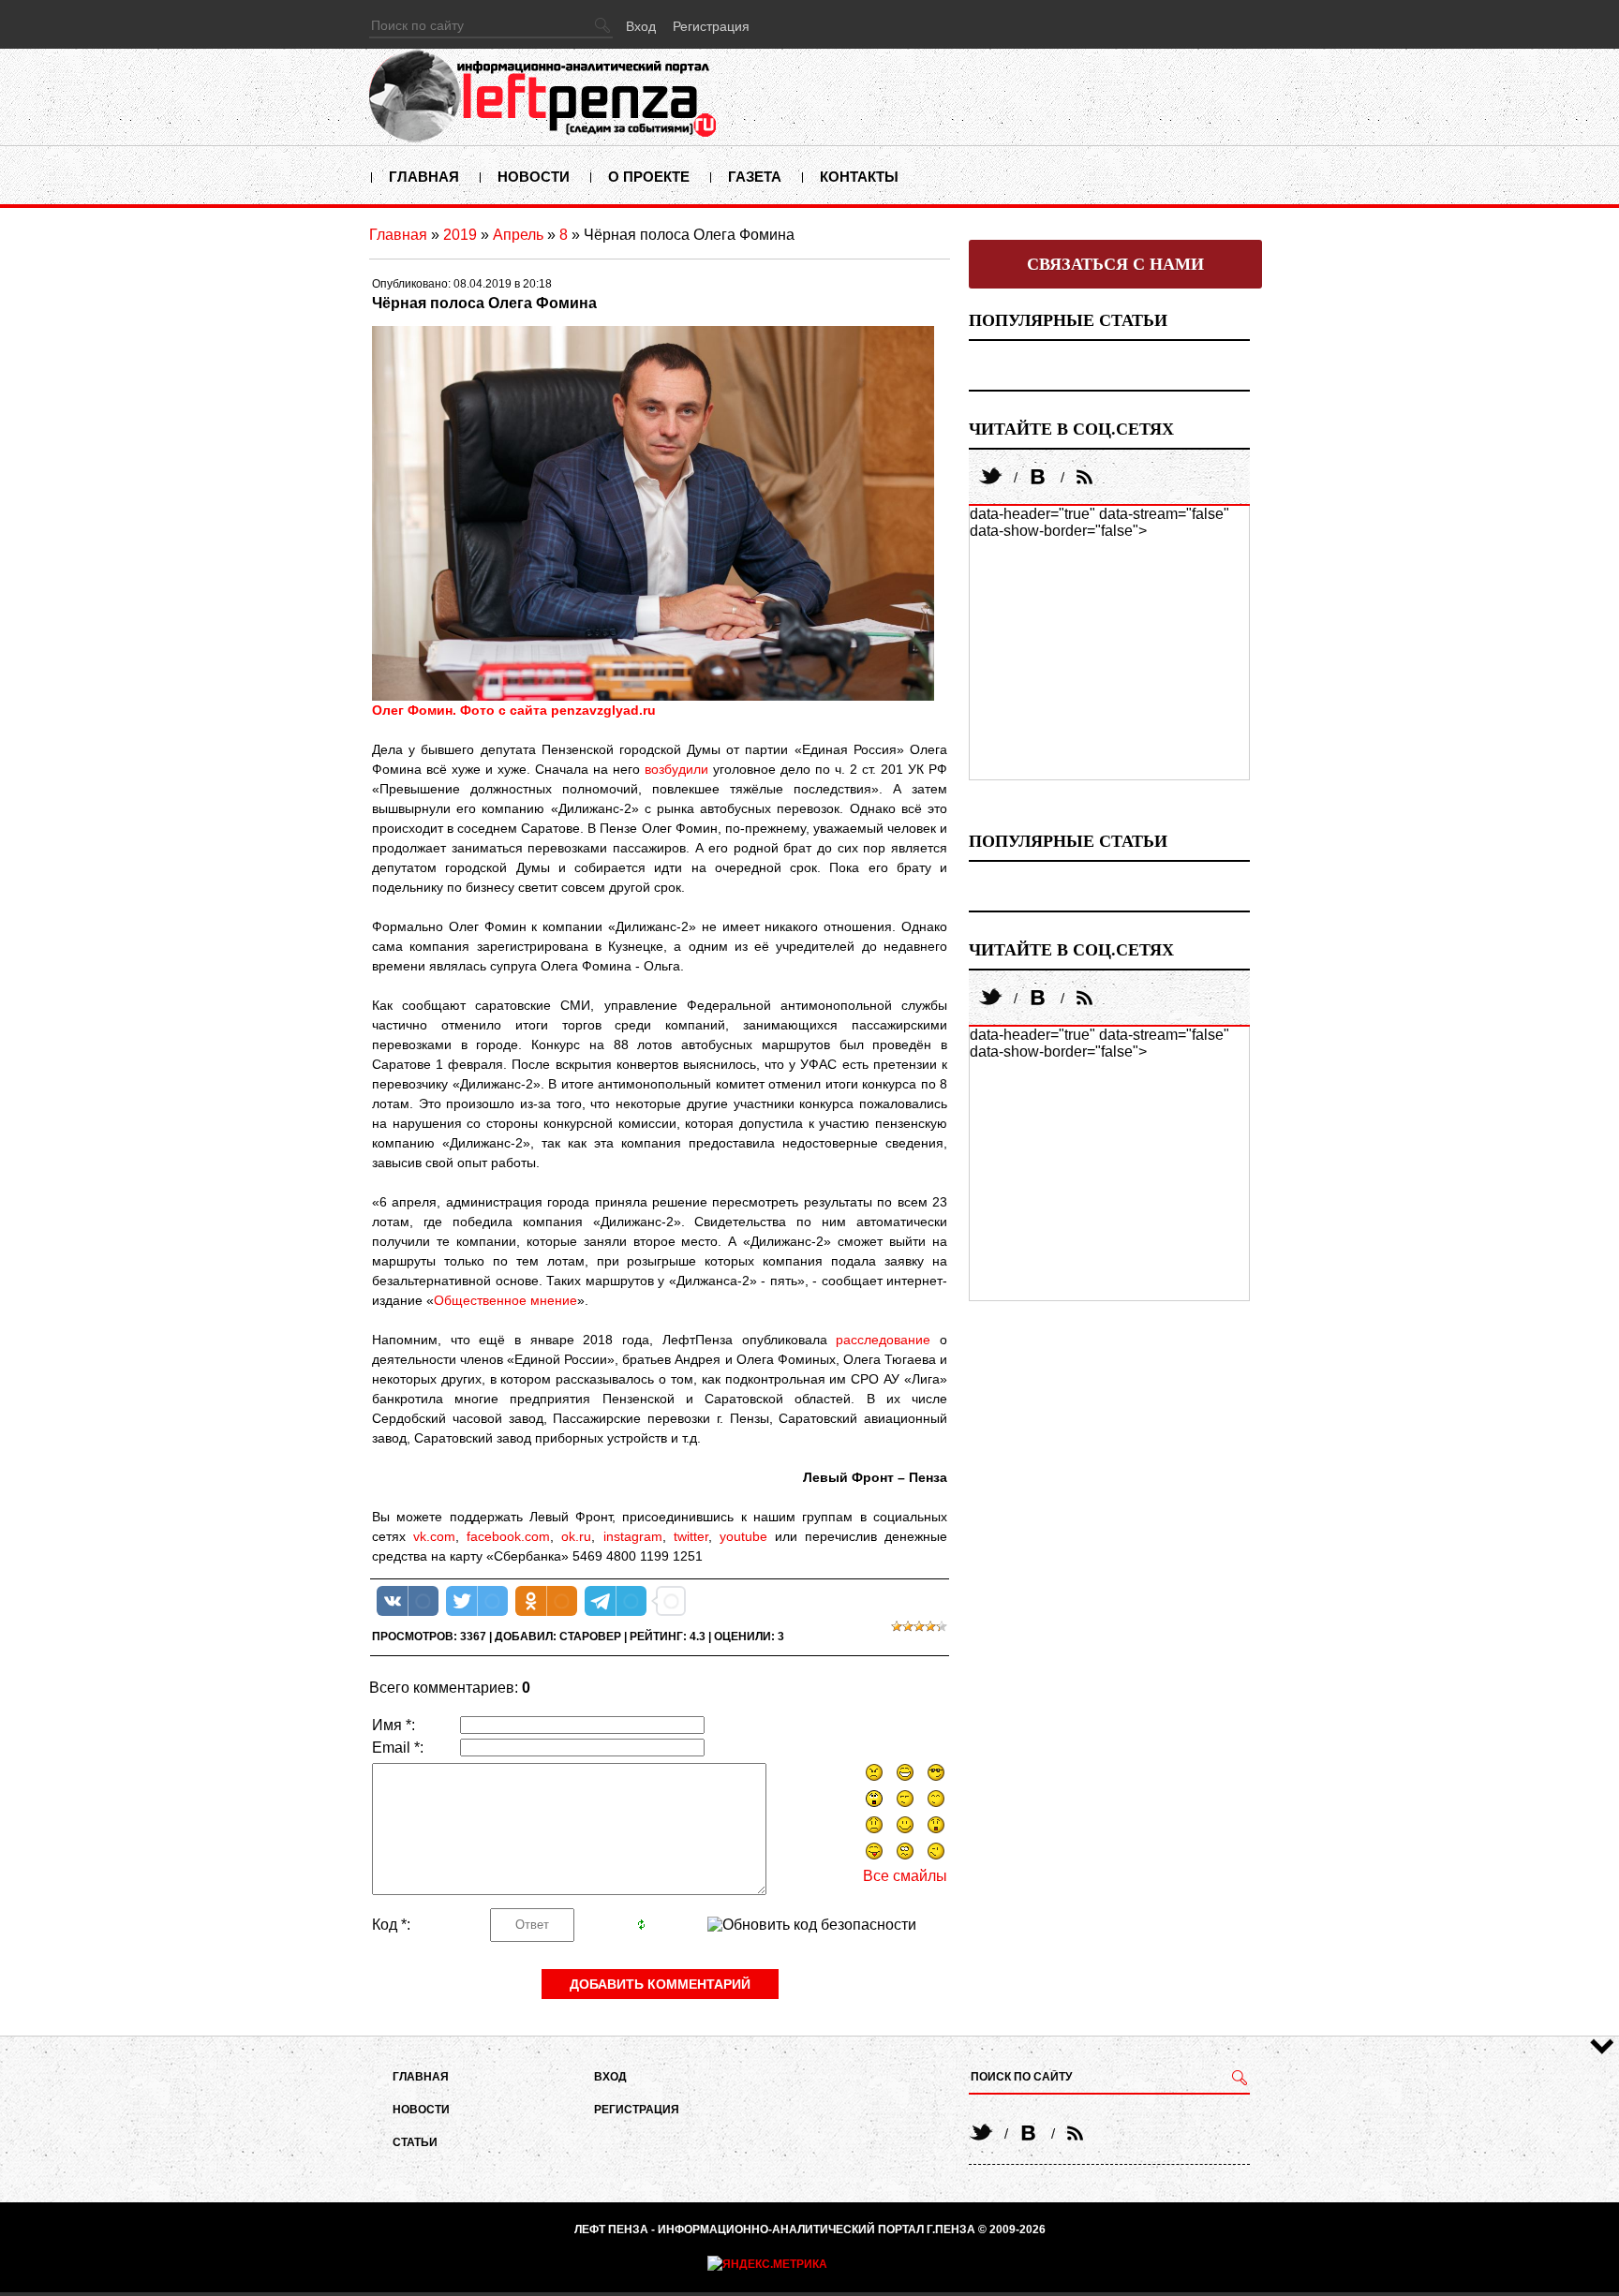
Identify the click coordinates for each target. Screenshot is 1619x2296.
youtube (743, 1536)
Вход (641, 26)
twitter (691, 1536)
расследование (883, 1340)
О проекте (649, 177)
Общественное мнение (505, 1300)
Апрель (518, 235)
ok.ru (576, 1536)
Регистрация (711, 26)
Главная (424, 177)
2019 (460, 235)
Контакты (859, 177)
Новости (534, 177)
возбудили (676, 769)
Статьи (415, 2142)
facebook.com (508, 1536)
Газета (755, 177)
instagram (633, 1536)
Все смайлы (905, 1876)
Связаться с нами (1115, 264)
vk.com (434, 1536)
